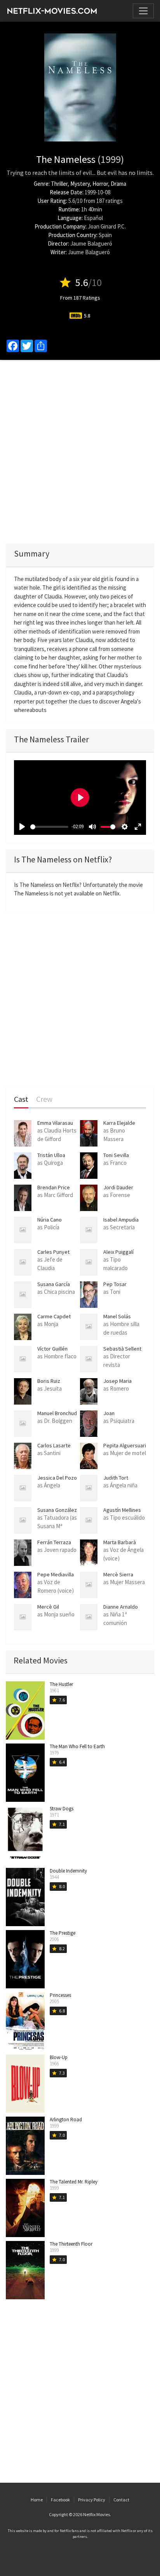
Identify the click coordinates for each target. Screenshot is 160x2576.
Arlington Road (66, 2120)
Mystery (80, 184)
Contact (121, 2500)
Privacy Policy (92, 2500)
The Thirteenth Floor (71, 2244)
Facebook (60, 2500)
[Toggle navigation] (143, 11)
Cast (21, 1099)
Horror (100, 184)
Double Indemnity (68, 1871)
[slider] (49, 827)
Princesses (60, 1995)
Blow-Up (59, 2057)
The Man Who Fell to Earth (77, 1746)
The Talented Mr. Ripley (74, 2182)
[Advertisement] (80, 452)
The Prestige (63, 1933)
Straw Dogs (62, 1809)
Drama (118, 184)
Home (37, 2500)
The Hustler (61, 1684)
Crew (44, 1099)
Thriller (59, 184)
